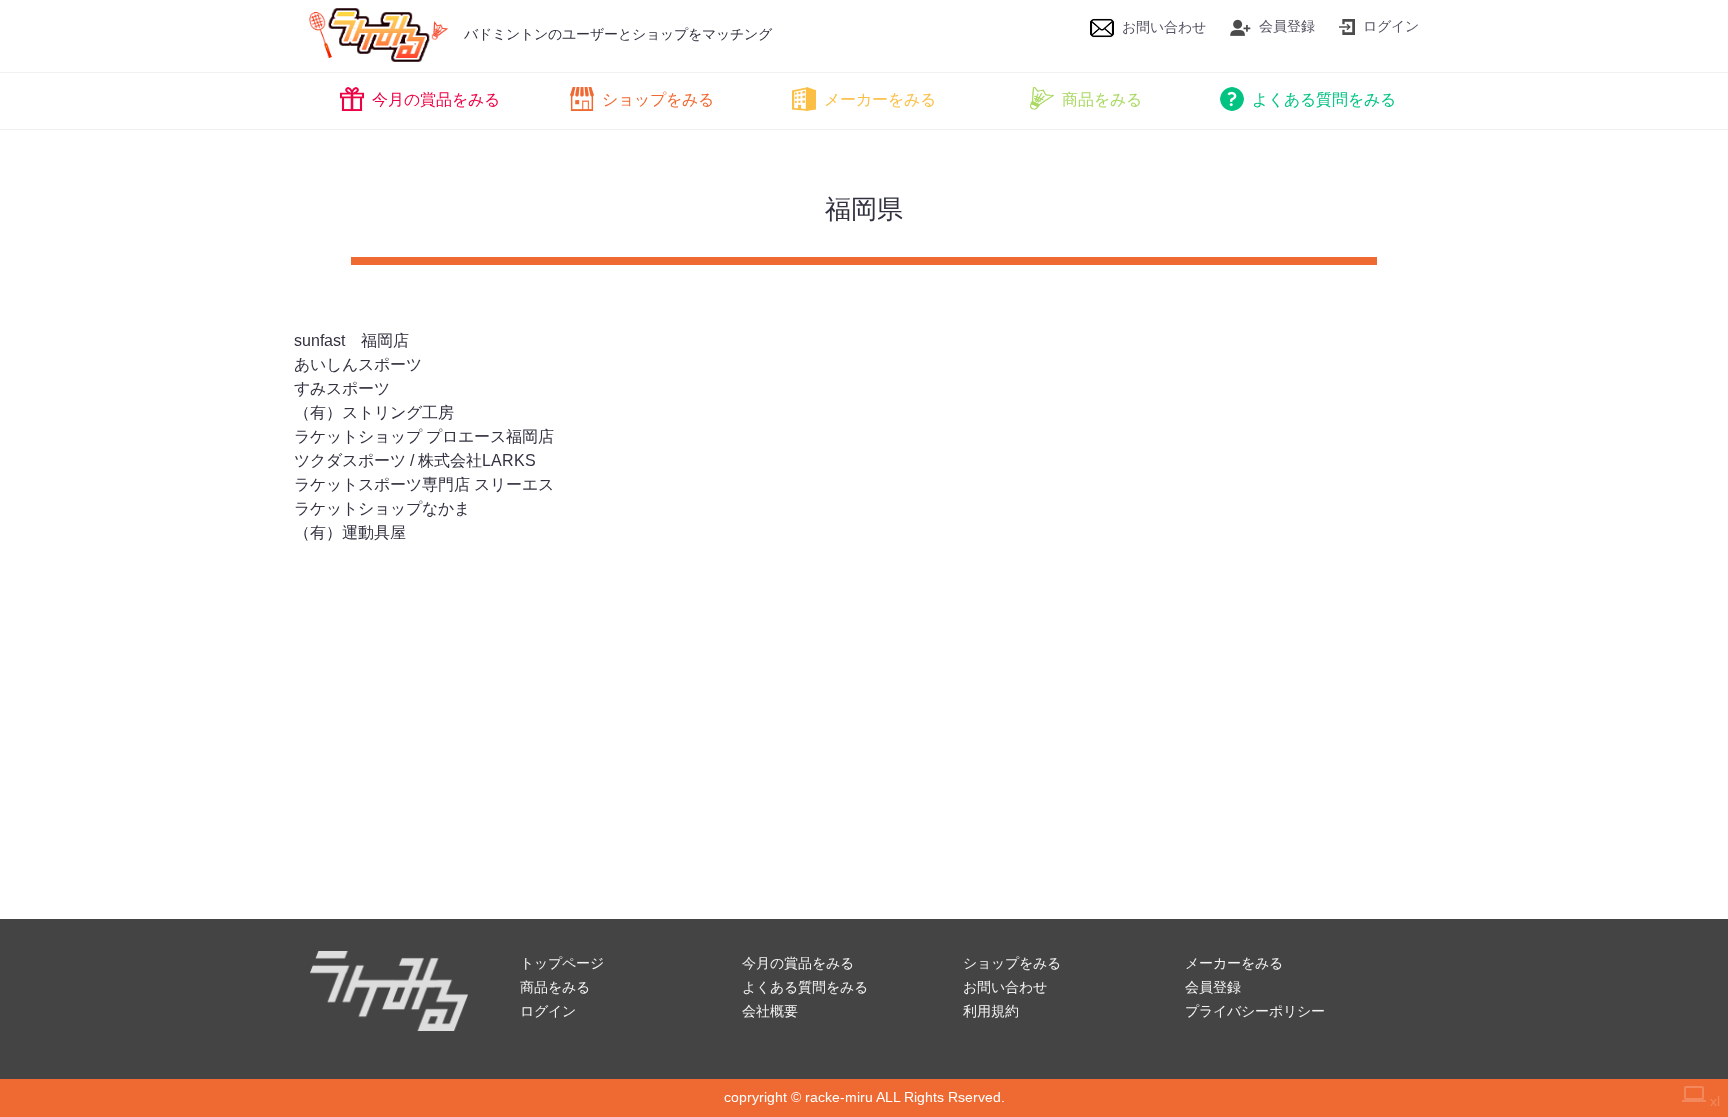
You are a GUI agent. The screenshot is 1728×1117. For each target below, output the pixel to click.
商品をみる (1102, 99)
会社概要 (770, 1011)
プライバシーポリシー (1255, 1011)
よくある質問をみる (1324, 99)
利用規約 (991, 1011)
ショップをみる (658, 99)
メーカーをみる (880, 99)
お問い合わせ (1164, 27)
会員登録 (1287, 26)
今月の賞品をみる (436, 99)
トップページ (562, 963)
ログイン (1391, 26)
